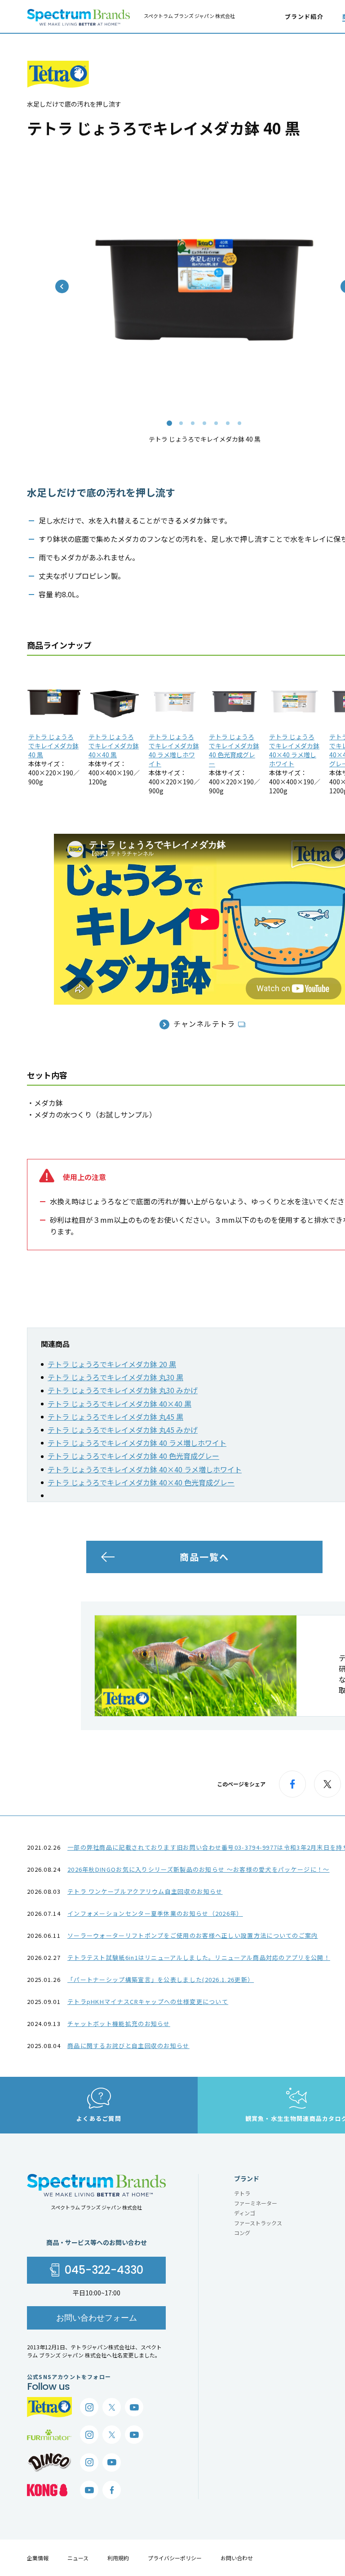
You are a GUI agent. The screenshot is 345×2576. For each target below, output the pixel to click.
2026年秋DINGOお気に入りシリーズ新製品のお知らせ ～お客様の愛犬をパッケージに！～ (199, 1869)
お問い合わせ (237, 2558)
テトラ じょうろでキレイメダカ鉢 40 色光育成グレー (234, 750)
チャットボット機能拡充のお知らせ (119, 2024)
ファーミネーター (256, 2203)
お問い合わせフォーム (97, 2318)
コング (242, 2233)
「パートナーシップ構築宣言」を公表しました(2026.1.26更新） (161, 1979)
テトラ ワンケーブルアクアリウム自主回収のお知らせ (145, 1891)
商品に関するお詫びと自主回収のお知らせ (128, 2046)
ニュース (78, 2558)
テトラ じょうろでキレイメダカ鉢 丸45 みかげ (123, 1430)
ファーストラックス (258, 2223)
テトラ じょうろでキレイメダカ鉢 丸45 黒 (115, 1417)
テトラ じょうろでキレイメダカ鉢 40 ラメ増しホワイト (174, 750)
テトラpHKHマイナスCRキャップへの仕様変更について (148, 2001)
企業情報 (38, 2558)
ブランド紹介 (304, 16)
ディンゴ (245, 2213)
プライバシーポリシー (175, 2558)
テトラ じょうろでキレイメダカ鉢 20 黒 (112, 1364)
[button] (169, 423)
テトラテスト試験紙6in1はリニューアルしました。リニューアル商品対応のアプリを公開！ (199, 1957)
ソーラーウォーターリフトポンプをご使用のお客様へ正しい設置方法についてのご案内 (193, 1935)
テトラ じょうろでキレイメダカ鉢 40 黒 (53, 746)
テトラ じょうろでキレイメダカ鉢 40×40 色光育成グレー (141, 1482)
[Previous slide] (62, 286)
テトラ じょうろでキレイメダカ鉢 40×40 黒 (114, 746)
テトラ (242, 2193)
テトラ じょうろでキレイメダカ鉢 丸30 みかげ (123, 1390)
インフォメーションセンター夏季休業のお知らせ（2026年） (155, 1913)
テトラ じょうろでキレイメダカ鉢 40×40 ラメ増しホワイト (294, 750)
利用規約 (118, 2558)
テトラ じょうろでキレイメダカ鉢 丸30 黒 (115, 1377)
